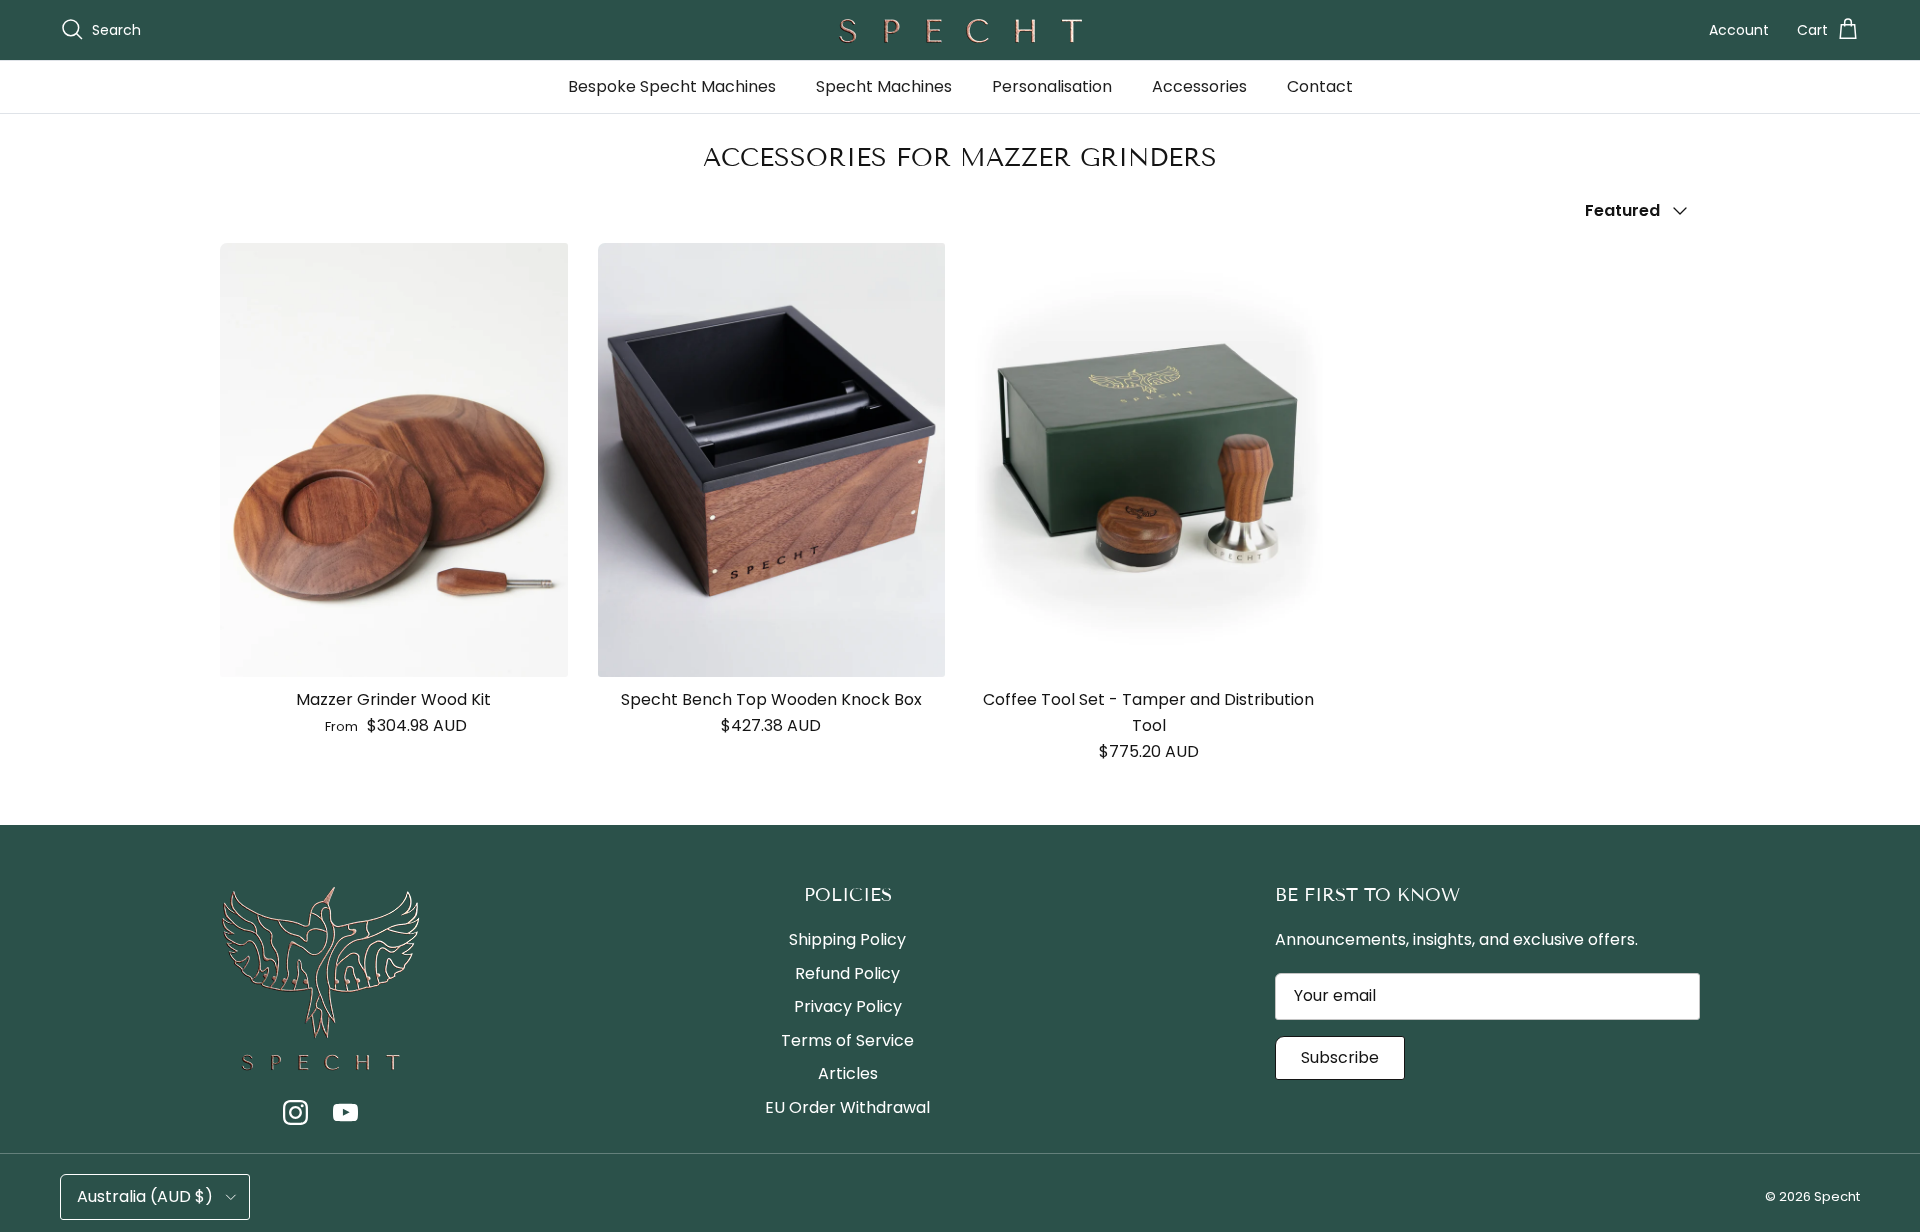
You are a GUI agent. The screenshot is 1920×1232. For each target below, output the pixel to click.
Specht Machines (884, 86)
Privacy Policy (848, 1006)
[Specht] (960, 30)
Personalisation (1052, 86)
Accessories (1199, 86)
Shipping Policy (847, 939)
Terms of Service (847, 1040)
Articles (848, 1073)
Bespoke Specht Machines (672, 86)
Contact (1320, 86)
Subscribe (1340, 1057)
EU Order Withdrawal (847, 1107)
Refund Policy (847, 973)
